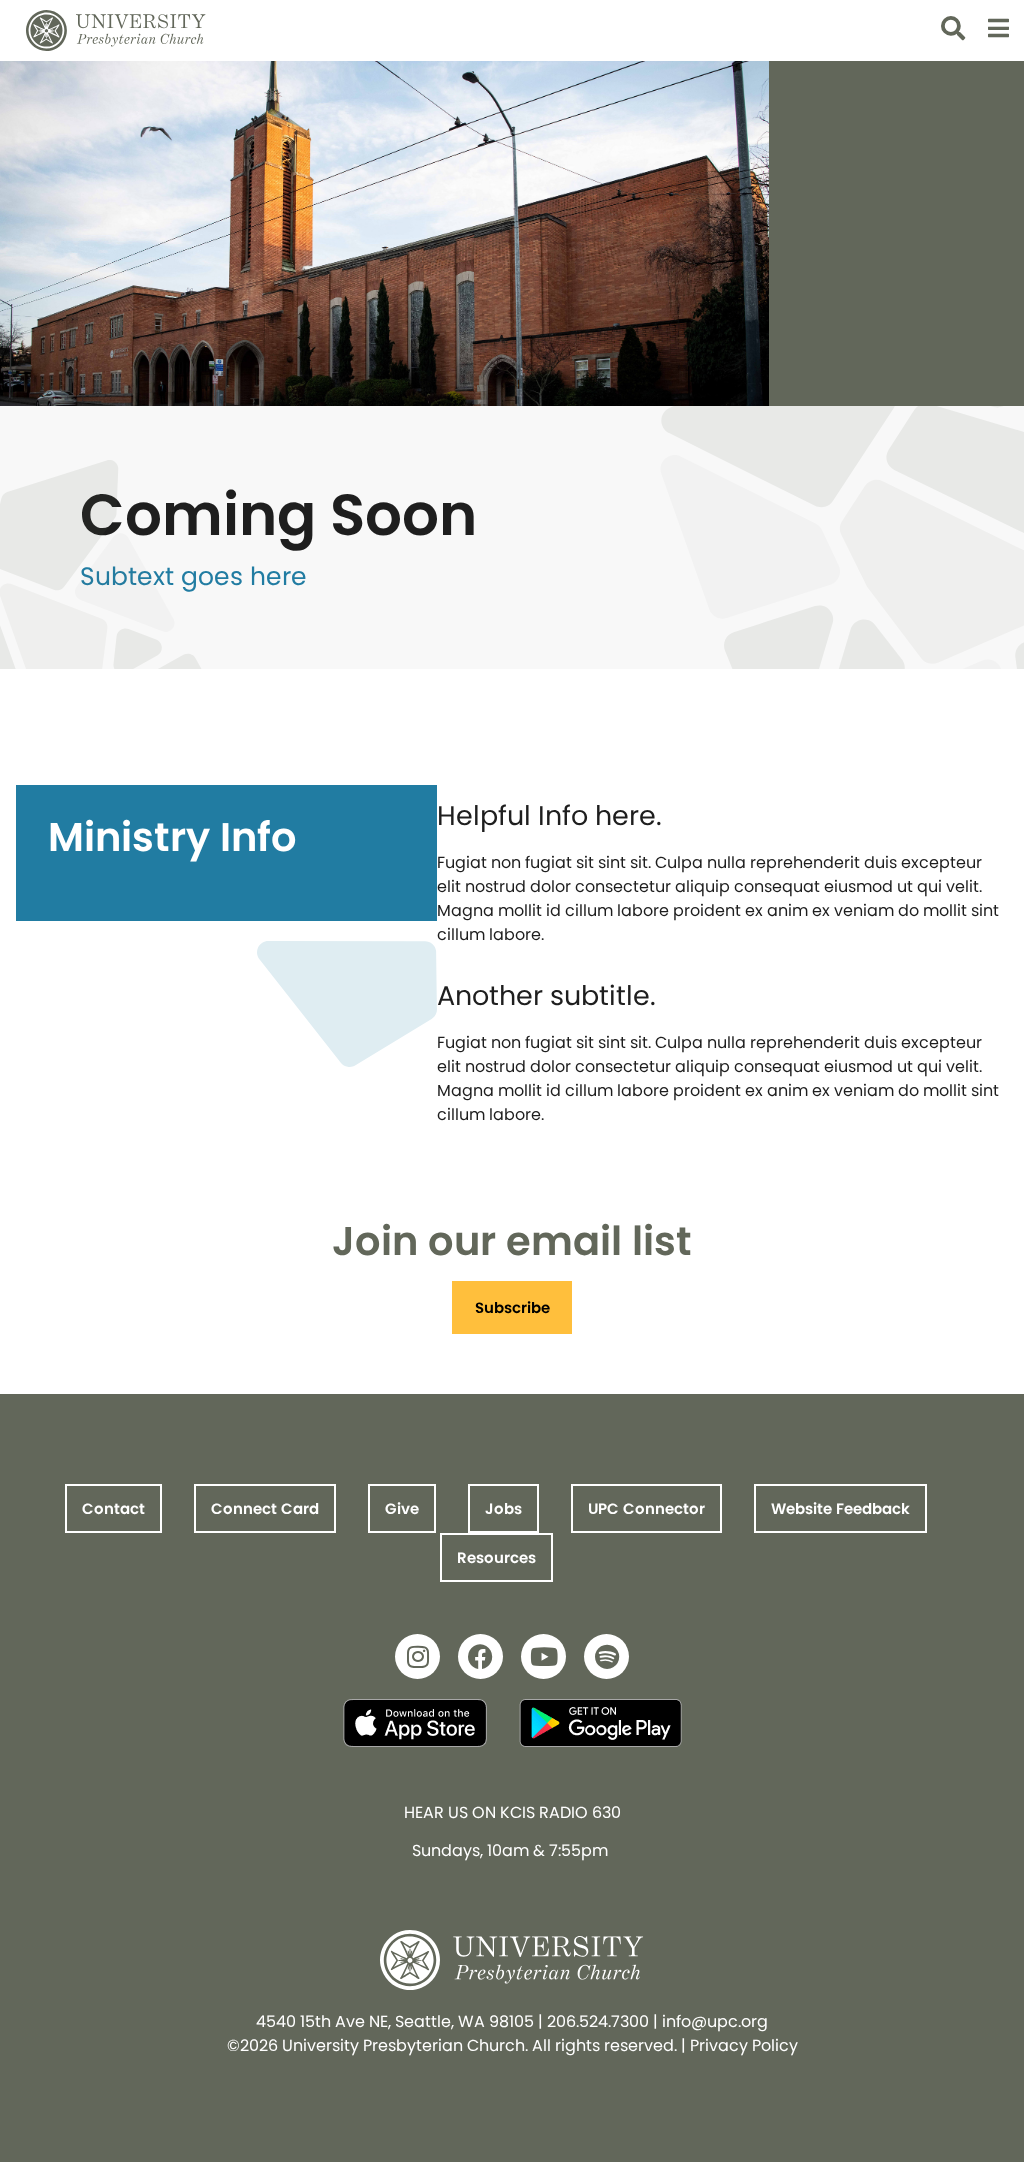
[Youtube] (543, 1656)
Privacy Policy (744, 2045)
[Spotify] (606, 1656)
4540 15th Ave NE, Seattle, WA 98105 (395, 2021)
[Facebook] (480, 1656)
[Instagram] (417, 1656)
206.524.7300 (598, 2021)
